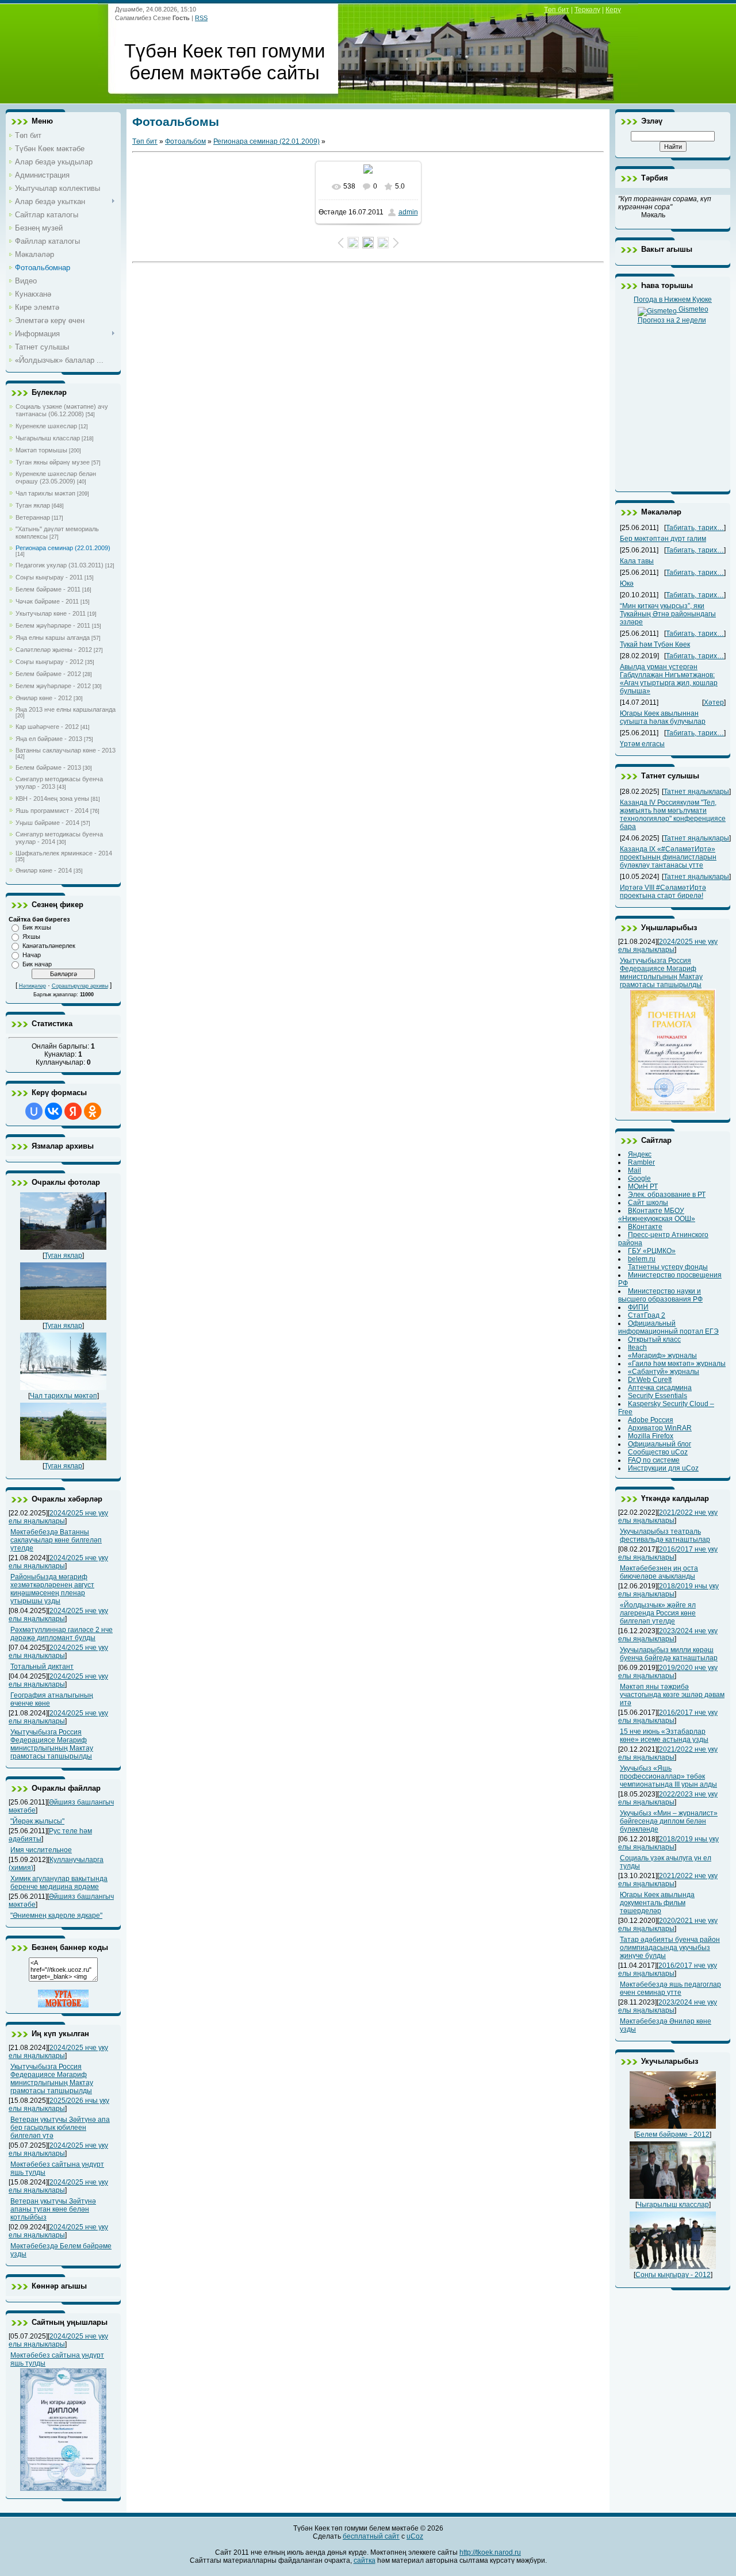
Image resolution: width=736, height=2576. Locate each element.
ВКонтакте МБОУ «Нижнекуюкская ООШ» (657, 1215)
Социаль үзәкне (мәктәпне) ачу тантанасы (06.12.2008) (62, 410)
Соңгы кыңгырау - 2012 (49, 662)
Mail (635, 1170)
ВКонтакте (645, 1227)
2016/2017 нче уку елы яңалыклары (668, 1553)
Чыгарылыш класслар (48, 438)
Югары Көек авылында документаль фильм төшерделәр (657, 1903)
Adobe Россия (651, 1420)
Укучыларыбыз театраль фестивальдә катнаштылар (665, 1535)
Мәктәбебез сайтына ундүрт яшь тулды (57, 2359)
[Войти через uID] (34, 1111)
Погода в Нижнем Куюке (673, 300)
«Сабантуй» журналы (664, 1372)
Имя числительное (41, 1850)
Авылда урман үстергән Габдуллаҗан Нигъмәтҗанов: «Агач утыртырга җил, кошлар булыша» (669, 679)
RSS (201, 18)
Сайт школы (648, 1203)
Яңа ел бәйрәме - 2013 (49, 739)
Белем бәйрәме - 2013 (48, 767)
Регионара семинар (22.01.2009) (63, 548)
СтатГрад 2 (647, 1315)
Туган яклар (33, 505)
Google (639, 1178)
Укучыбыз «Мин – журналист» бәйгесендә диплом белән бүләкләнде (669, 1821)
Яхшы (31, 936)
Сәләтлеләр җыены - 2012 (54, 650)
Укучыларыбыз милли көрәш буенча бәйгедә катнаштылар (669, 1654)
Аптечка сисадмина (660, 1388)
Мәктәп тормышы (41, 450)
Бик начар (37, 964)
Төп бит (557, 10)
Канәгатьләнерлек (49, 946)
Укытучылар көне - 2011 (51, 613)
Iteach (637, 1347)
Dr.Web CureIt (650, 1380)
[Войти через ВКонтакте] (53, 1111)
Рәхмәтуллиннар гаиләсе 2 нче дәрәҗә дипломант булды (62, 1634)
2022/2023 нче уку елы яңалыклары (668, 1798)
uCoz (415, 2536)
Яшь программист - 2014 (52, 811)
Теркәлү (587, 10)
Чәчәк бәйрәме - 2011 (47, 601)
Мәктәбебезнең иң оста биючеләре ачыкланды (659, 1572)
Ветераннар (33, 517)
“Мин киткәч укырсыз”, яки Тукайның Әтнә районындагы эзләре (668, 614)
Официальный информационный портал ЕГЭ (668, 1327)
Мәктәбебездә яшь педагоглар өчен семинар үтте (670, 1988)
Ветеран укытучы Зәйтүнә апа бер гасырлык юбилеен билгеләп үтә (60, 2128)
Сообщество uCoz (658, 1452)
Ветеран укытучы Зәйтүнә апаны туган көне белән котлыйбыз (53, 2209)
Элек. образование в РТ (667, 1195)
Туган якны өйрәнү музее (53, 462)
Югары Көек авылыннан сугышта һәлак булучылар (663, 717)
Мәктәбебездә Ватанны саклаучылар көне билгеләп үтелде (56, 1540)
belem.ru (642, 1259)
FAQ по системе (654, 1460)
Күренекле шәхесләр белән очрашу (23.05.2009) (56, 477)
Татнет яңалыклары (696, 792)
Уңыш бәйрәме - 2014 (47, 823)
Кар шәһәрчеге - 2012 (47, 727)
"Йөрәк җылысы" (37, 1821)
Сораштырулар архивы (80, 986)
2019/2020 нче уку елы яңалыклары (668, 1672)
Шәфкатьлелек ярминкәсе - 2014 (64, 853)
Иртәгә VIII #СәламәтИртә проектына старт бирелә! (663, 892)
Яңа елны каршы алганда (53, 638)
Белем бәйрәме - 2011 (48, 589)
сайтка (365, 2560)
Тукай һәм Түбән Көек (655, 644)
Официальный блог (660, 1444)
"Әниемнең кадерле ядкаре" (56, 1915)
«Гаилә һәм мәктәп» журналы (677, 1364)
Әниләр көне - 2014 (44, 870)
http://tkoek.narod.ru (490, 2552)
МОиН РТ (643, 1187)
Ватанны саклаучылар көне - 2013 (66, 750)
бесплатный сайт (371, 2536)
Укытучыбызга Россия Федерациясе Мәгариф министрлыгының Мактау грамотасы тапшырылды (52, 1744)
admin (408, 212)
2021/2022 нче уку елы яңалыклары (668, 1517)
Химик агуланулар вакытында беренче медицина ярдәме (59, 1883)
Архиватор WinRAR (660, 1428)
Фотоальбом (185, 141)
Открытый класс (654, 1339)
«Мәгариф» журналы (662, 1356)
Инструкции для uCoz (663, 1468)
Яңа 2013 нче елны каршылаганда (66, 709)
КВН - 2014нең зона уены (52, 798)
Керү (613, 10)
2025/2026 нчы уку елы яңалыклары (59, 2105)
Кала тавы (637, 561)
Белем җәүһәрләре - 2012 (53, 686)
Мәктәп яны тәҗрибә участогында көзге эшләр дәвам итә (672, 1695)
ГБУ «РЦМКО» (652, 1251)
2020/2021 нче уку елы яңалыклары (668, 1925)
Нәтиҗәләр (32, 986)
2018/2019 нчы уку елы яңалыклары (668, 1590)
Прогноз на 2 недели (672, 320)
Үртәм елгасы (642, 744)
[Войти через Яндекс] (73, 1111)
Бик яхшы (37, 927)
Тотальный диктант (42, 1667)
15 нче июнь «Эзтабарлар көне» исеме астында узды (664, 1736)
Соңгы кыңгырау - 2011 (49, 577)
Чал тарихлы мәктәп (45, 493)
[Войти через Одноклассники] (93, 1111)
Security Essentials (658, 1396)
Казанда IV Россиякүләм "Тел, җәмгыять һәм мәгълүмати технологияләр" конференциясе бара (673, 815)
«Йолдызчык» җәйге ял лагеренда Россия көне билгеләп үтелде (658, 1613)
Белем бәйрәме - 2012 (48, 674)
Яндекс (640, 1154)
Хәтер (714, 702)
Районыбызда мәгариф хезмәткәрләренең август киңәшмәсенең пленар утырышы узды (52, 1589)
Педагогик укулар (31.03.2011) (60, 565)
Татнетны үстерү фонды (668, 1267)
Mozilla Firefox (651, 1436)
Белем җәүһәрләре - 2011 (53, 625)
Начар (32, 955)
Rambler (641, 1162)
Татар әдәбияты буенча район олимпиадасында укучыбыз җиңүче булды (670, 1948)
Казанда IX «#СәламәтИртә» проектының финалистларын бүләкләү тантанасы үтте (668, 857)
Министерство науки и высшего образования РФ (660, 1295)
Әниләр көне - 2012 (44, 698)
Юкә (627, 583)
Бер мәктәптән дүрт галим (663, 539)
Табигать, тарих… (695, 528)
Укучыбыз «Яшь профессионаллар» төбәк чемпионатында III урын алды (668, 1776)
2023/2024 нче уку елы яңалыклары (668, 1635)
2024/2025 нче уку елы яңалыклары (58, 1517)
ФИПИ (638, 1307)
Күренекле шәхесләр (46, 426)
